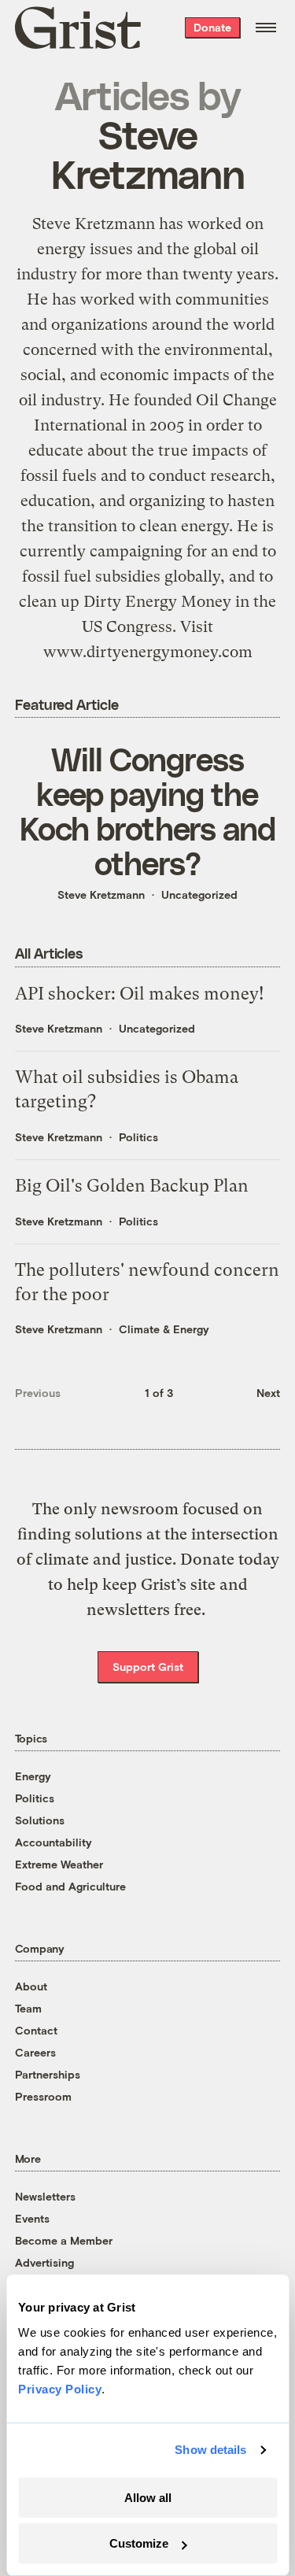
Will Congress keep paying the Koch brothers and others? (147, 811)
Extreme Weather (59, 1864)
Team (28, 2008)
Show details (210, 2450)
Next (268, 1393)
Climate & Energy (164, 1329)
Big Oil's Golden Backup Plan (132, 1186)
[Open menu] (266, 28)
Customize (139, 2543)
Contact (36, 2030)
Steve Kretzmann (101, 894)
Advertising (44, 2262)
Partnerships (48, 2074)
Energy (33, 1776)
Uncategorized (199, 894)
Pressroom (43, 2096)
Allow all (148, 2498)
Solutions (40, 1820)
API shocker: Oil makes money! (139, 994)
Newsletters (45, 2196)
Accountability (53, 1842)
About (31, 1986)
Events (32, 2218)
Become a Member (64, 2240)
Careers (35, 2052)
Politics (138, 1137)
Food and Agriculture (70, 1886)
